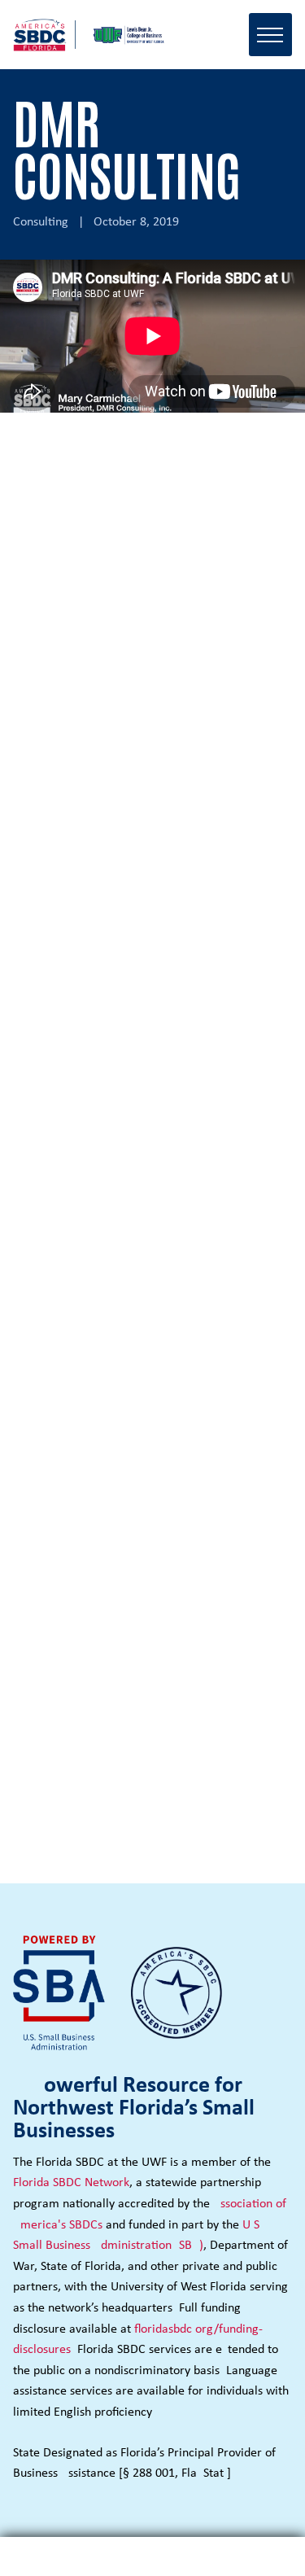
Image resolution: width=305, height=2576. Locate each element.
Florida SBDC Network (71, 2183)
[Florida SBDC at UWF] (94, 35)
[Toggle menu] (270, 35)
